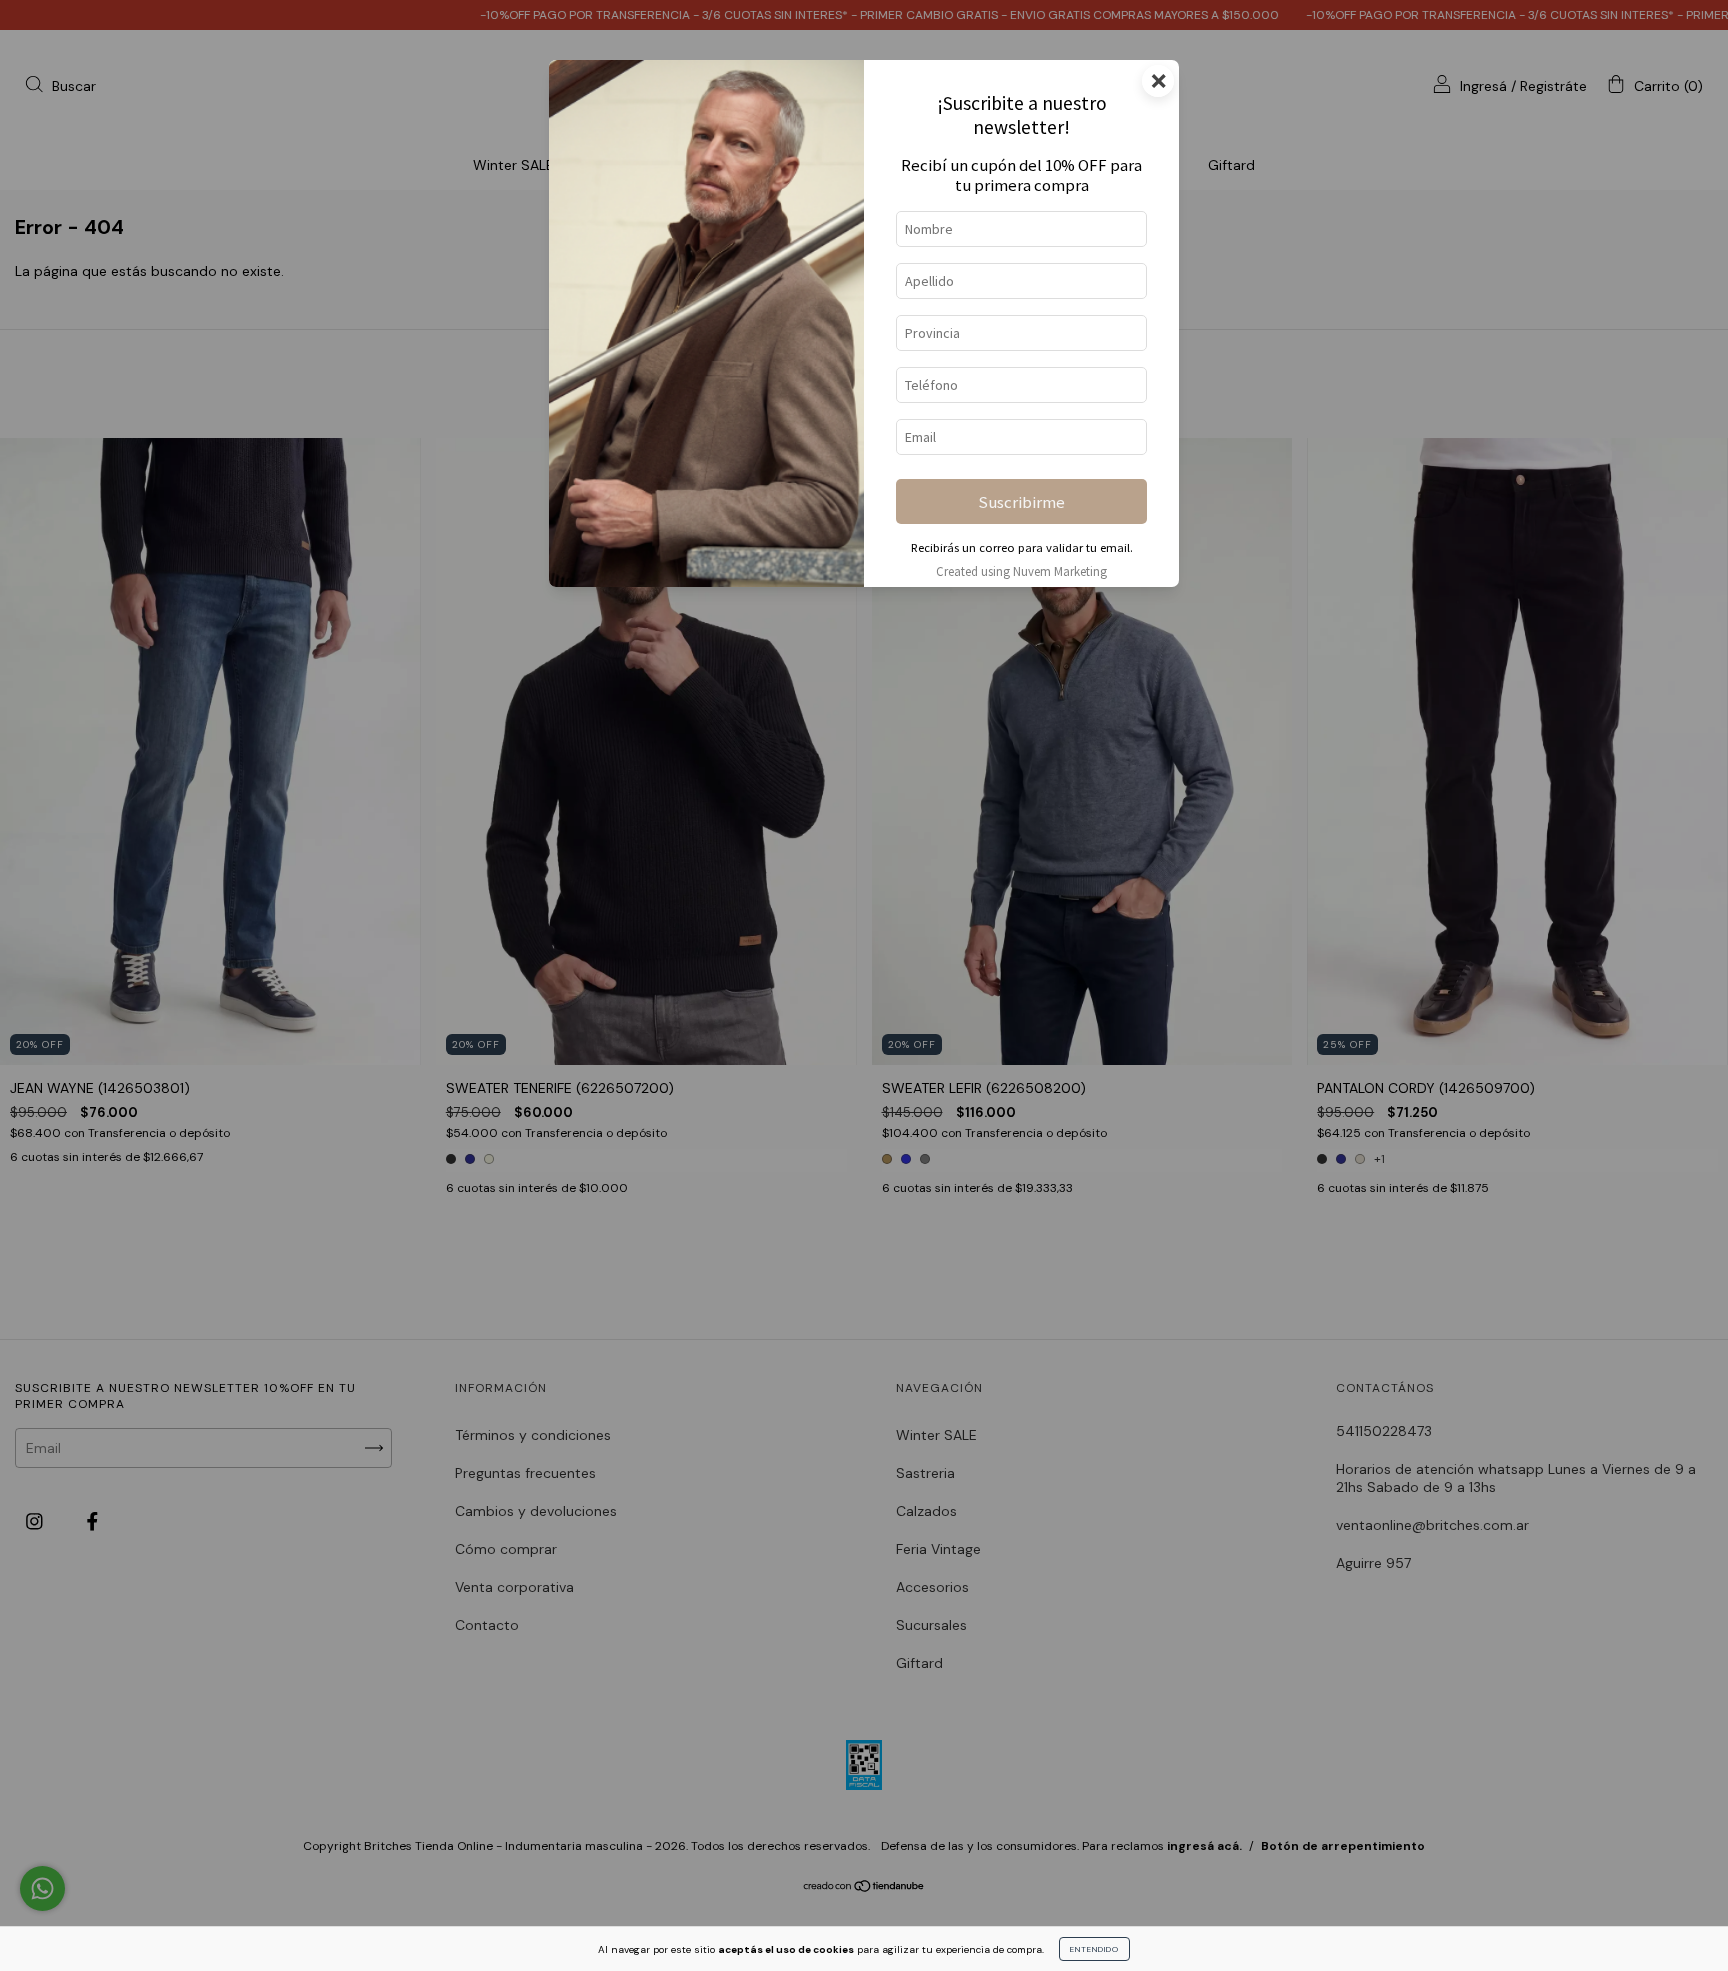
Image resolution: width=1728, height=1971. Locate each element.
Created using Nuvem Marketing (1021, 571)
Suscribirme (1021, 502)
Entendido (1094, 1949)
